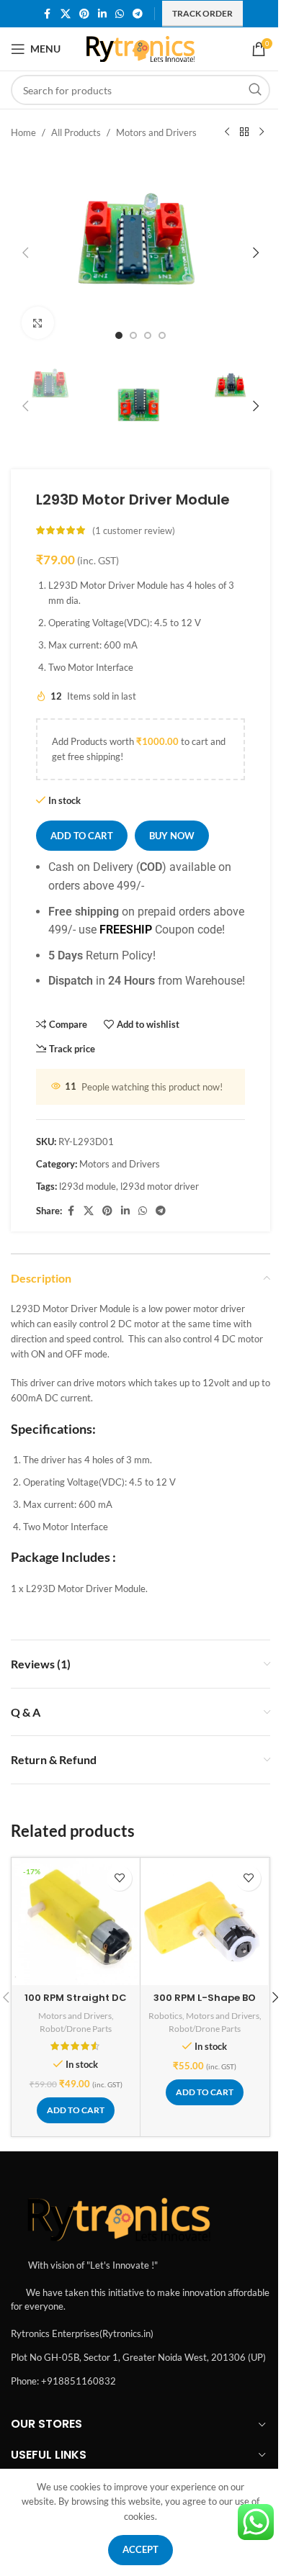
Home (23, 132)
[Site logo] (141, 48)
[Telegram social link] (138, 14)
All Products (76, 132)
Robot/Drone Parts (76, 2029)
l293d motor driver (160, 1186)
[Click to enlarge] (38, 323)
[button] (25, 253)
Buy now (172, 836)
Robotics (165, 2016)
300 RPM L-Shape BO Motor (205, 2004)
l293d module (88, 1186)
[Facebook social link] (48, 14)
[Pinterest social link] (84, 14)
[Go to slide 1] (119, 335)
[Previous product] (227, 132)
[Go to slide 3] (148, 335)
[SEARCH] (255, 90)
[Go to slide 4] (162, 335)
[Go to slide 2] (133, 335)
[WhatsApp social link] (120, 14)
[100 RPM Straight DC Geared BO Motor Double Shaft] (76, 1922)
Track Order (202, 13)
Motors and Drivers (156, 132)
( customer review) (134, 530)
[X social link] (66, 14)
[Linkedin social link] (102, 14)
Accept (140, 2549)
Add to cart (82, 836)
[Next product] (262, 132)
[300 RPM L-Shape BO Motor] (205, 1922)
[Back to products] (244, 132)
